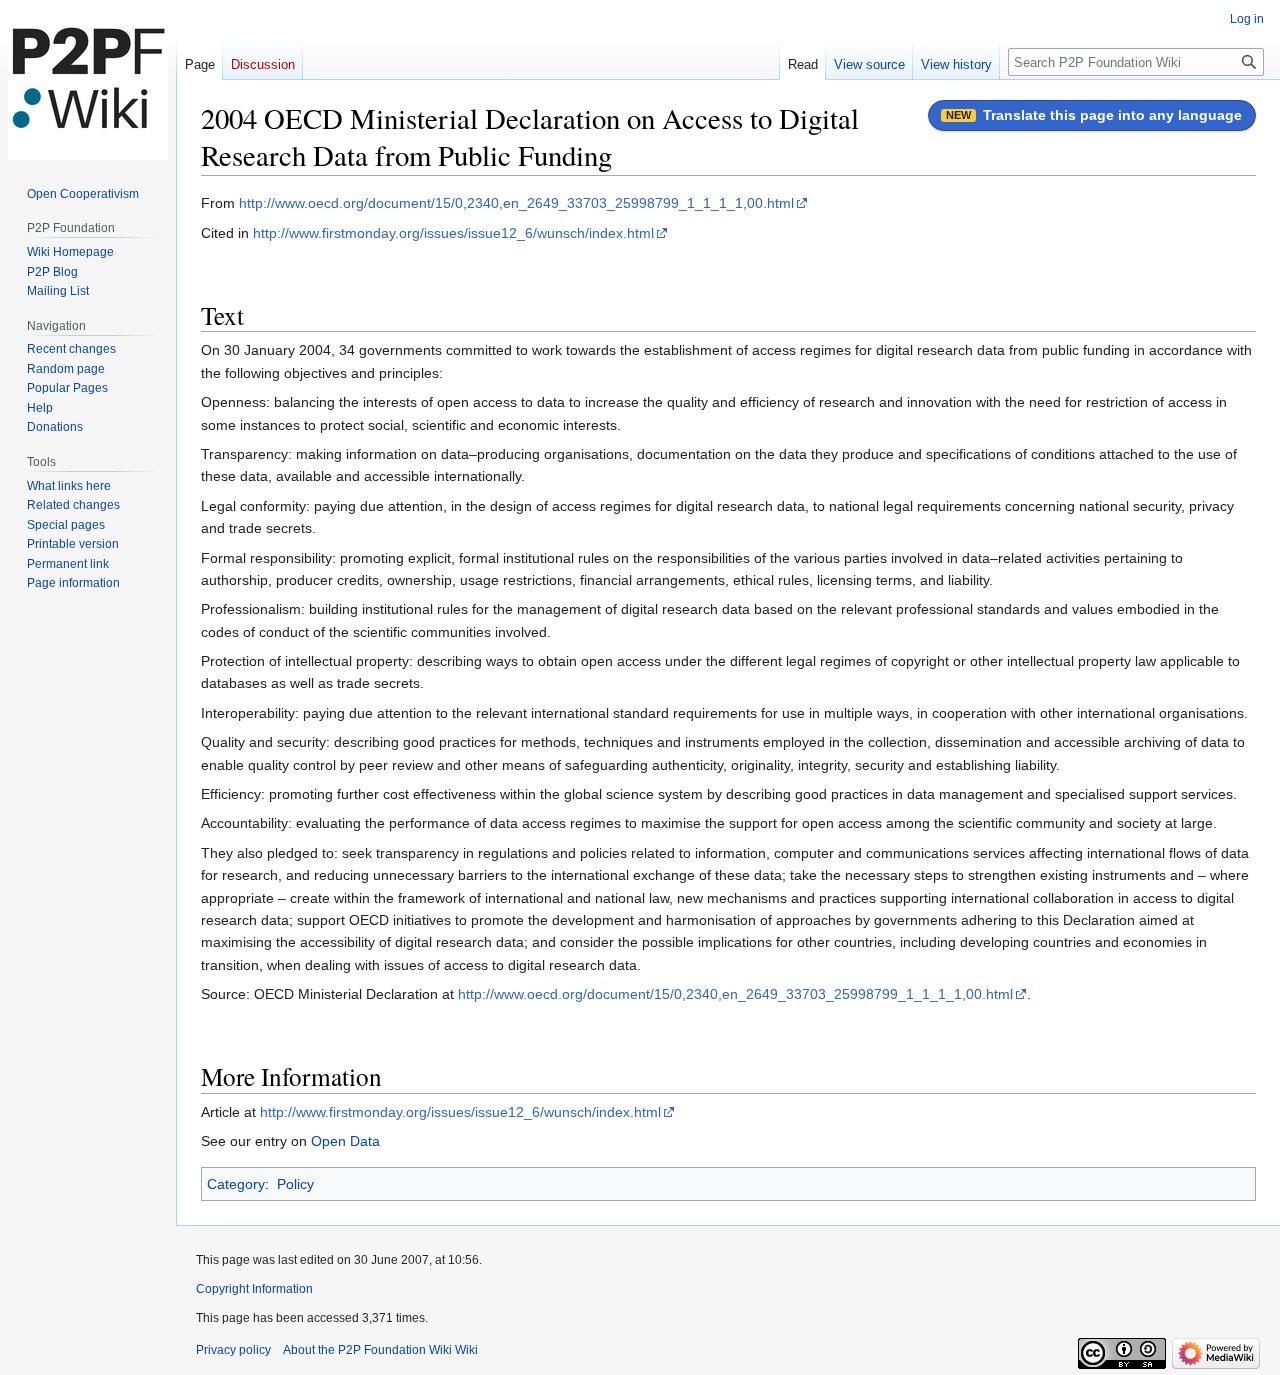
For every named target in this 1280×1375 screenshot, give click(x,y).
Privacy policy (233, 1350)
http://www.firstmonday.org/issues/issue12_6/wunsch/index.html (453, 233)
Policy (295, 1184)
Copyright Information (254, 1289)
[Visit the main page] (88, 80)
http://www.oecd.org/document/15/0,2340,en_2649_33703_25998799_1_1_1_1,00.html (516, 203)
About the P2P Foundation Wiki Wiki (380, 1350)
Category (236, 1184)
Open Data (345, 1141)
